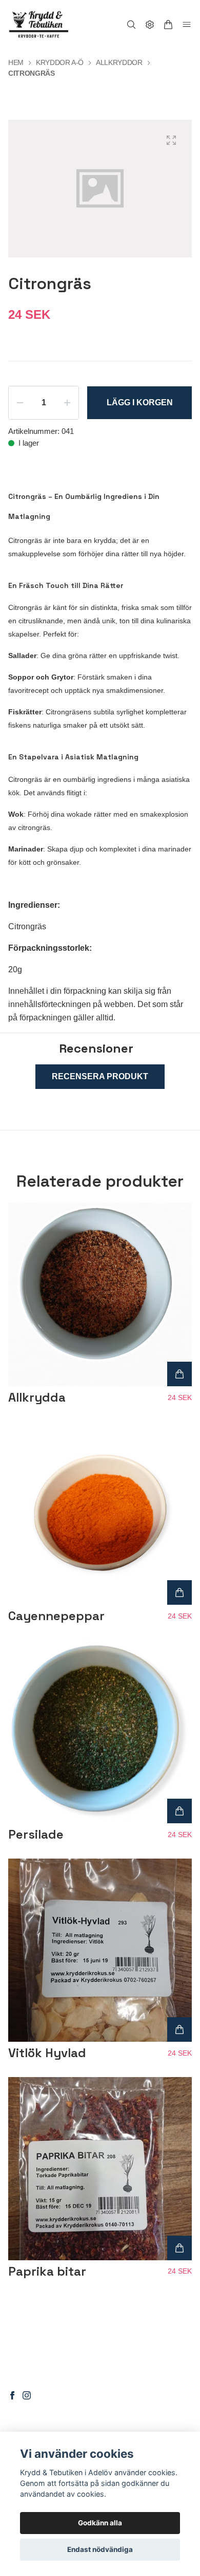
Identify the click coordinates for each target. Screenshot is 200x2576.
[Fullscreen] (171, 140)
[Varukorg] (168, 25)
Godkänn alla (100, 2523)
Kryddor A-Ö (60, 62)
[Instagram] (27, 2395)
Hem (16, 62)
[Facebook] (12, 2395)
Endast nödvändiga (100, 2549)
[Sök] (131, 25)
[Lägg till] (179, 1374)
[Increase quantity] (67, 403)
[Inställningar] (150, 25)
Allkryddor (119, 62)
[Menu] (187, 25)
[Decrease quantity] (20, 403)
